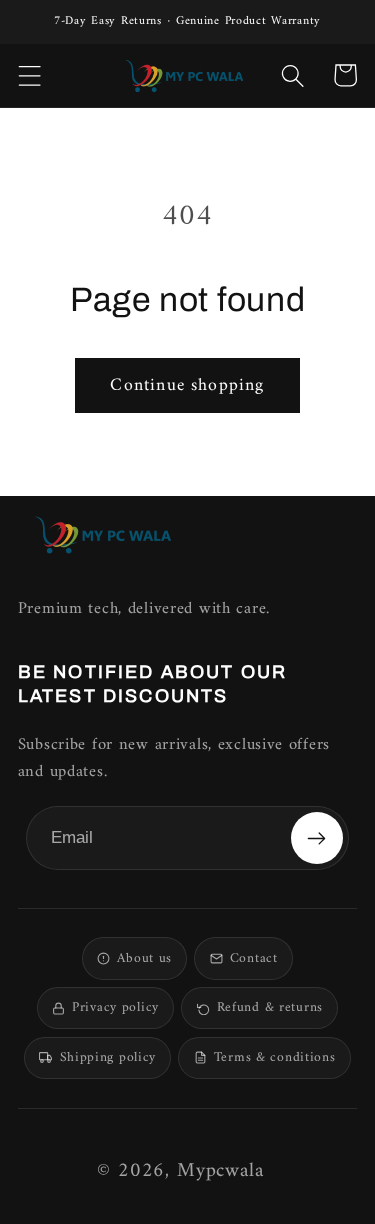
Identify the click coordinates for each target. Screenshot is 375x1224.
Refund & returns (270, 1008)
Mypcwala (220, 1171)
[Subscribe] (317, 838)
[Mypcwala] (103, 534)
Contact (254, 959)
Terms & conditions (275, 1058)
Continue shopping (187, 385)
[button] (30, 75)
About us (144, 959)
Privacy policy (115, 1008)
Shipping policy (108, 1058)
